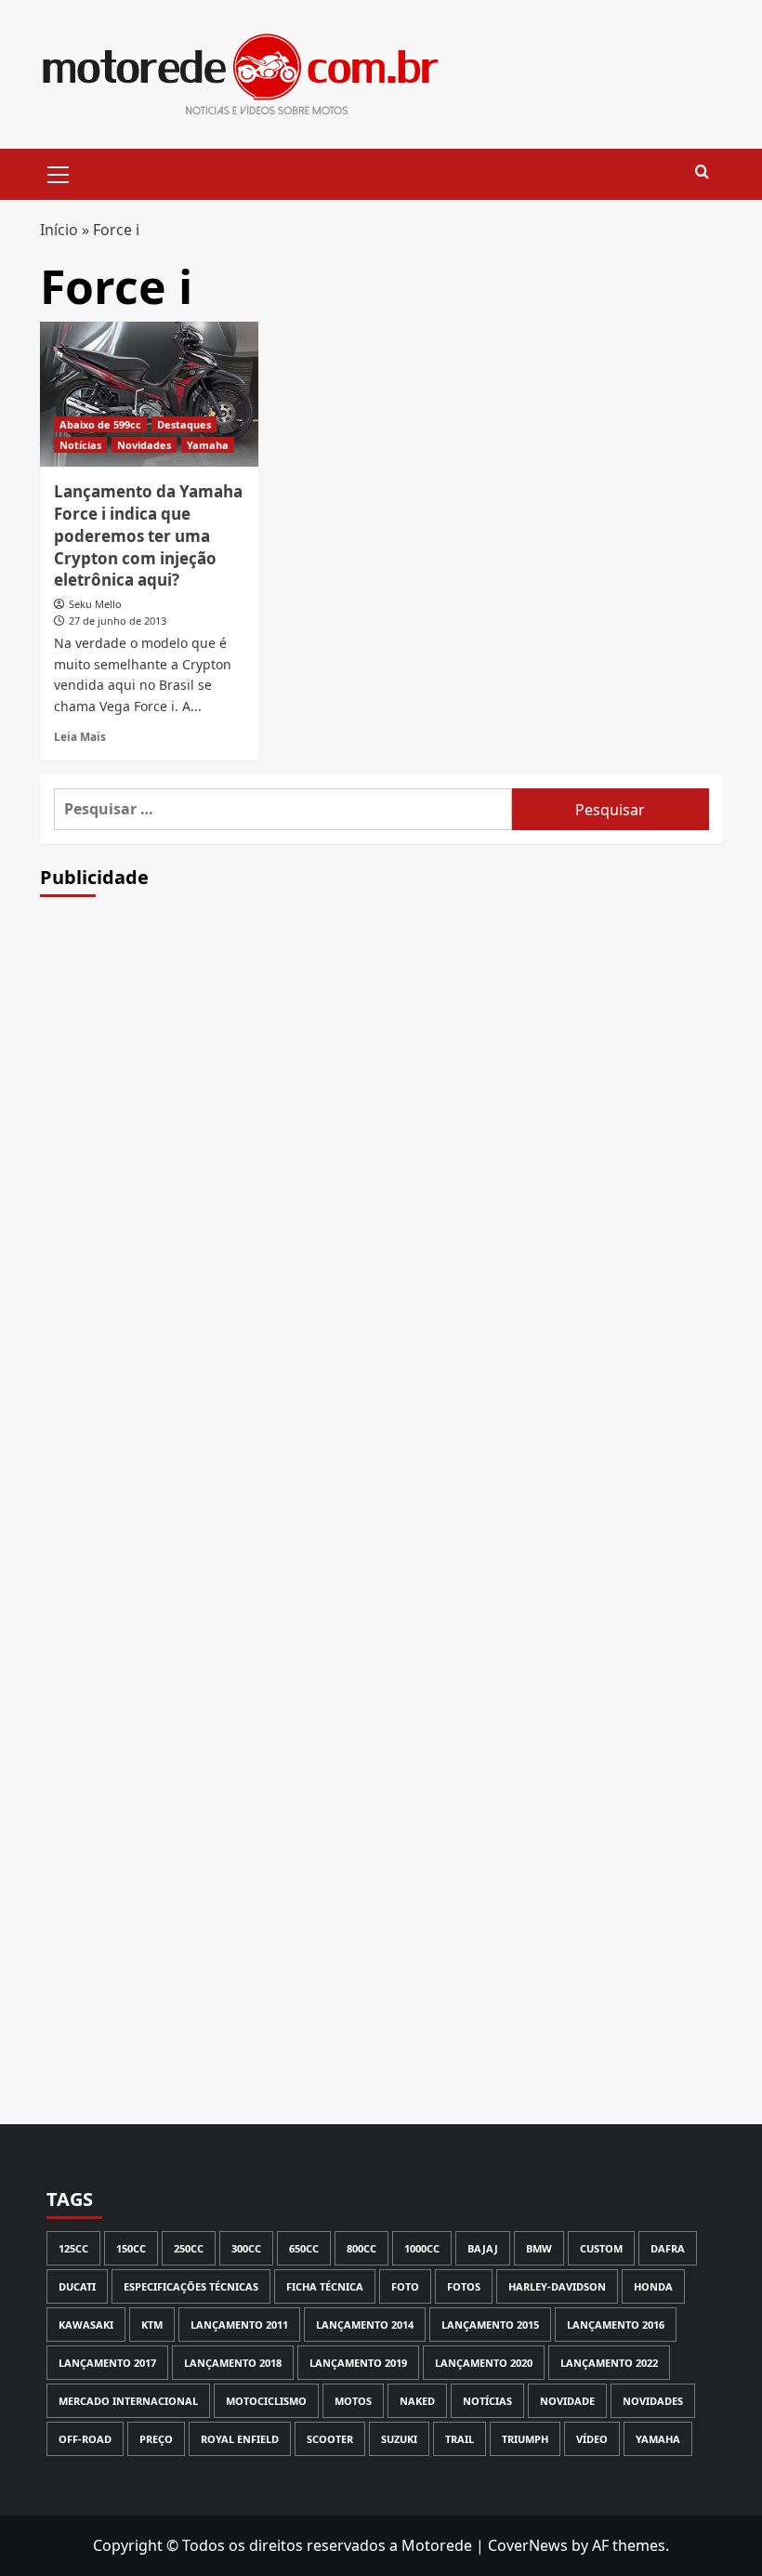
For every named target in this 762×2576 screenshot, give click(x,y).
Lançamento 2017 (107, 2363)
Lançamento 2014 (365, 2325)
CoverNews (528, 2545)
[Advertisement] (381, 1236)
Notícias (80, 445)
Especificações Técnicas (191, 2286)
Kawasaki (86, 2325)
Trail (460, 2439)
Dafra (668, 2248)
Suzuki (399, 2439)
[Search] (702, 172)
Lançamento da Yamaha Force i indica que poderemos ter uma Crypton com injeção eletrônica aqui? (148, 535)
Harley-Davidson (557, 2286)
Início (59, 230)
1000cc (422, 2248)
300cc (246, 2248)
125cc (73, 2248)
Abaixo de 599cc (100, 424)
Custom (601, 2248)
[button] (59, 172)
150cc (131, 2248)
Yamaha (208, 445)
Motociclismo (266, 2401)
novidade (567, 2401)
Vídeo (592, 2439)
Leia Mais (80, 736)
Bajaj (483, 2248)
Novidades (144, 445)
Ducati (77, 2286)
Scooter (330, 2439)
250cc (189, 2248)
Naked (417, 2401)
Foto (405, 2286)
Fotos (464, 2286)
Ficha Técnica (325, 2286)
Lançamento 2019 (358, 2363)
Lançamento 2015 (490, 2325)
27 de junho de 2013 (118, 621)
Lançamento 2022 (609, 2363)
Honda (653, 2286)
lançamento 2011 (239, 2325)
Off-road (85, 2439)
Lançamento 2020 (484, 2363)
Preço (156, 2439)
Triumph (525, 2439)
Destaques (184, 424)
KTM (152, 2325)
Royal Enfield (240, 2439)
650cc (304, 2248)
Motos (353, 2401)
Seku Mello (95, 604)
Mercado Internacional (128, 2401)
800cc (361, 2248)
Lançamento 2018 (233, 2363)
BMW (539, 2248)
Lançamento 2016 (616, 2325)
